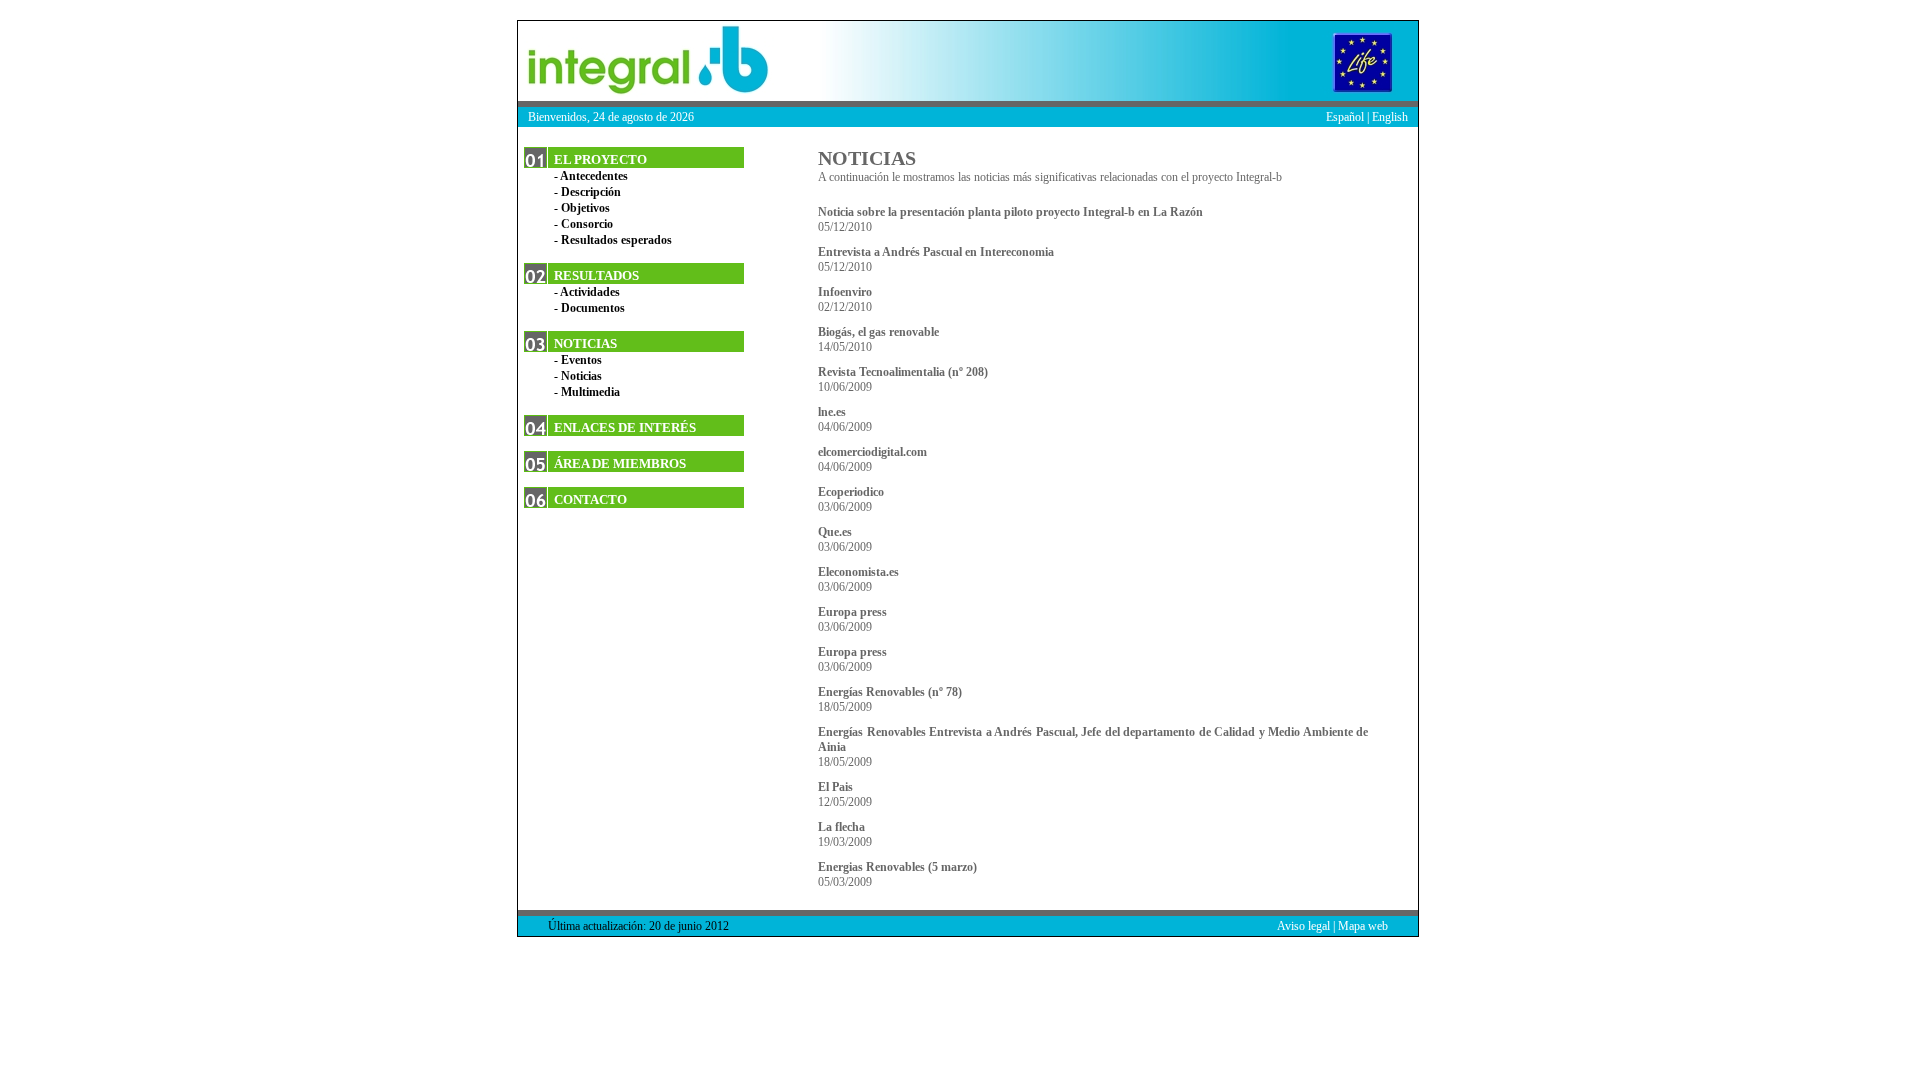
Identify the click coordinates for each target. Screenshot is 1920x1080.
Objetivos (585, 208)
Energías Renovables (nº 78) (890, 692)
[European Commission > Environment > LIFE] (1368, 61)
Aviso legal (1303, 926)
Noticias (581, 376)
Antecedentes (594, 176)
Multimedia (590, 392)
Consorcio (587, 224)
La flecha (841, 827)
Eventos (581, 360)
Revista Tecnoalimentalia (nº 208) (903, 372)
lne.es (832, 412)
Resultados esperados (616, 240)
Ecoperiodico (851, 492)
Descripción (591, 192)
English (1390, 117)
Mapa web (1363, 926)
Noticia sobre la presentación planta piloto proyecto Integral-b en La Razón (1010, 212)
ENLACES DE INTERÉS (625, 427)
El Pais (835, 787)
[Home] (643, 61)
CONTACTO (590, 499)
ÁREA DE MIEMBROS (620, 463)
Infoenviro (845, 292)
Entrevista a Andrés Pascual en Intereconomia (936, 252)
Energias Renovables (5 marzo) (897, 867)
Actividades (590, 292)
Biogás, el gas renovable (878, 332)
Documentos (593, 308)
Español (1345, 117)
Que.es (835, 532)
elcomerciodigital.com (872, 452)
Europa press (852, 612)
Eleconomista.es (858, 572)
